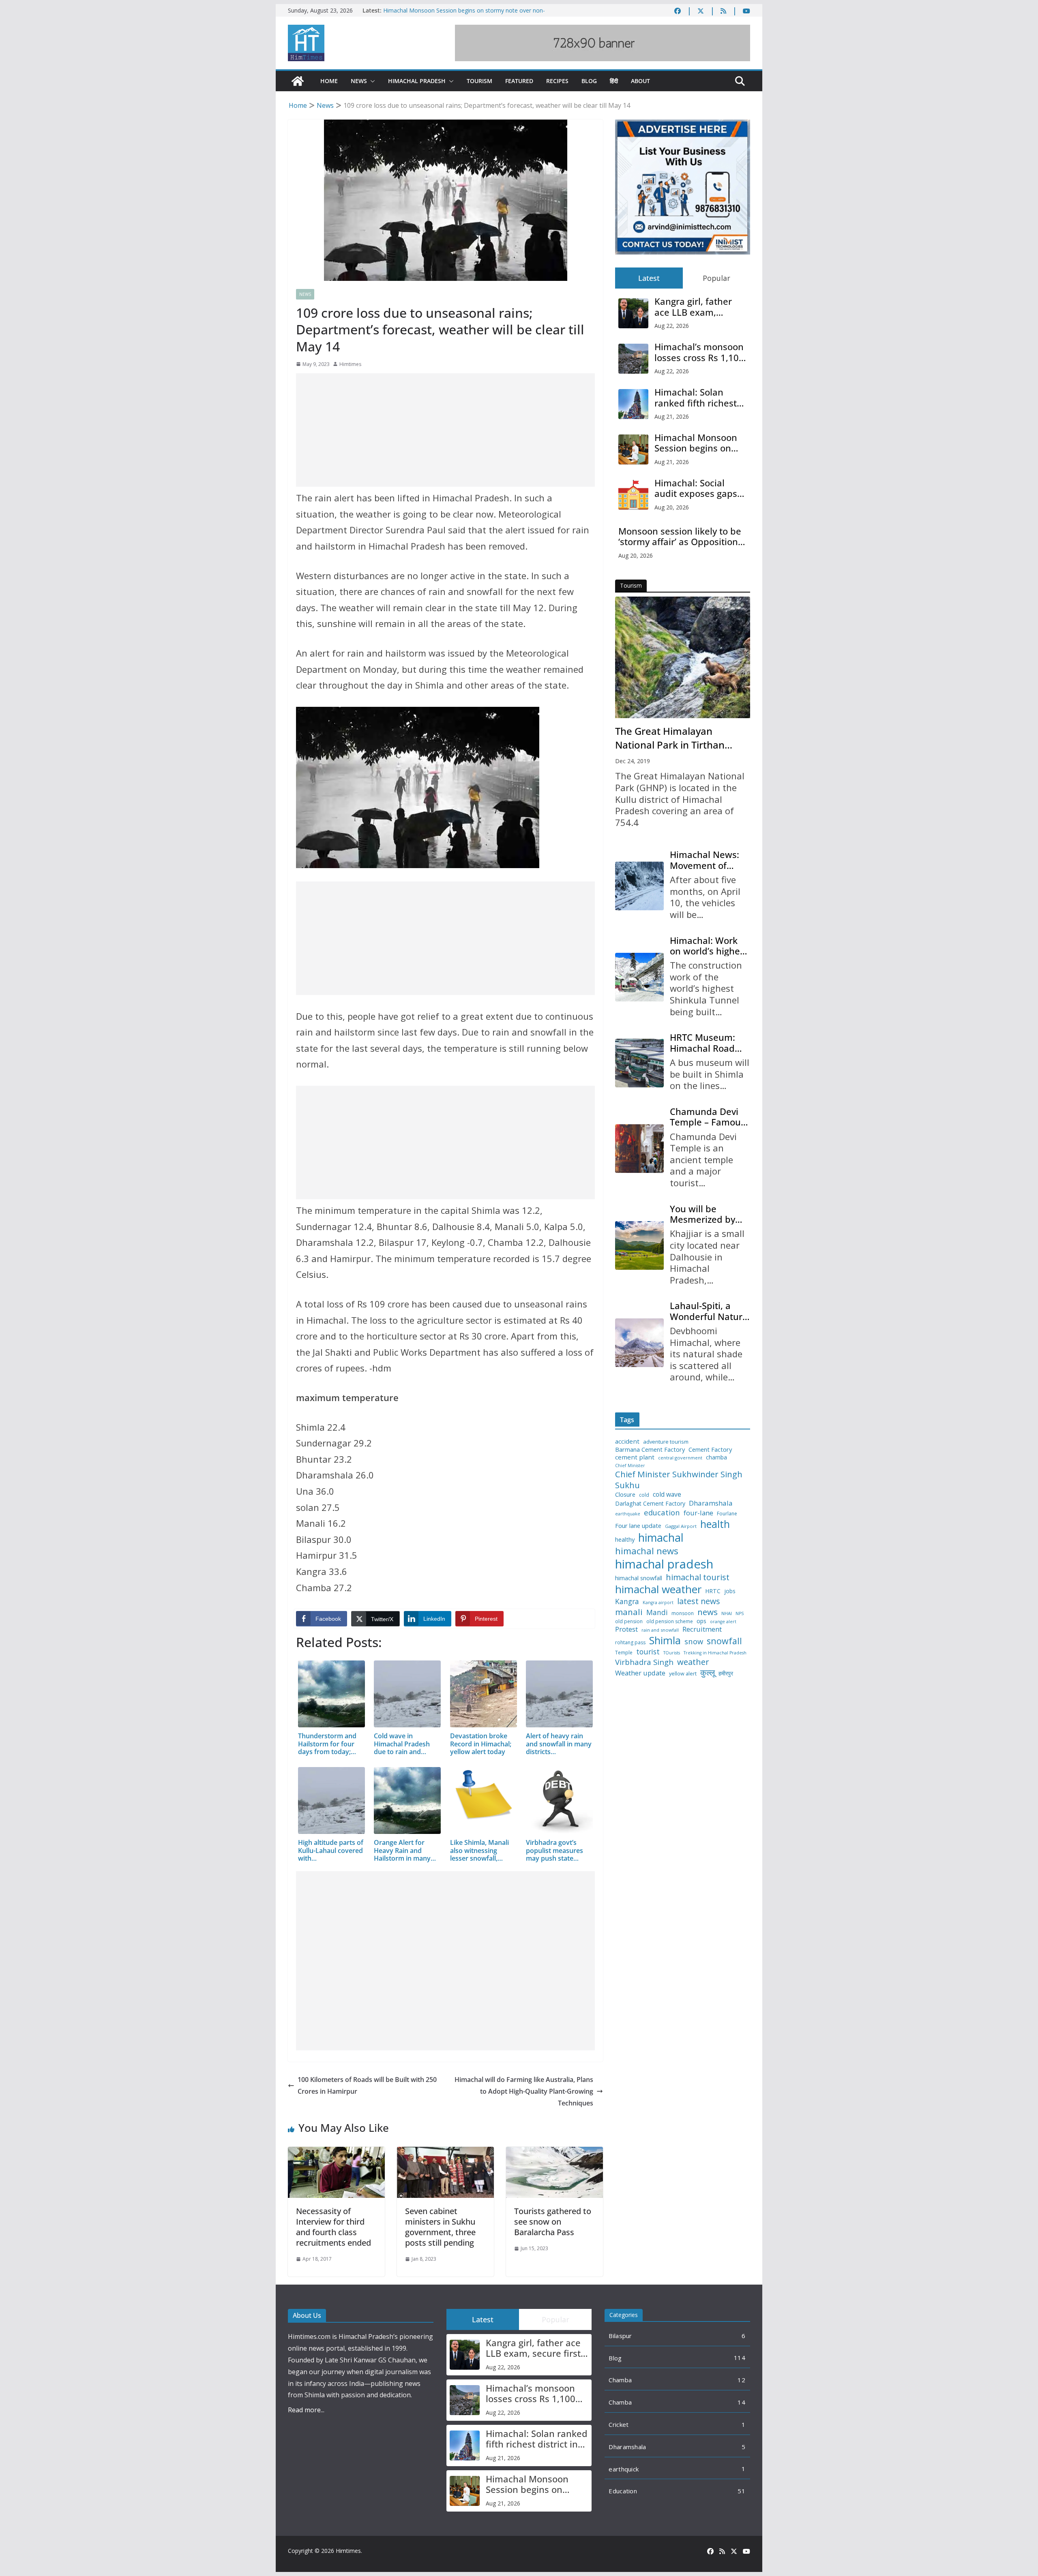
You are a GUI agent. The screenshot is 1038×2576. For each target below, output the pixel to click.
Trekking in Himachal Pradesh (715, 1653)
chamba (716, 1457)
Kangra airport (658, 1603)
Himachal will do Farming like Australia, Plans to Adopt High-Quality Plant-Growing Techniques (524, 2091)
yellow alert (683, 1674)
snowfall (724, 1641)
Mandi (657, 1612)
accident (627, 1441)
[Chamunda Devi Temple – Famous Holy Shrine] (639, 1149)
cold (644, 1495)
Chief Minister (630, 1466)
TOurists (672, 1653)
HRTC (713, 1591)
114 (740, 2358)
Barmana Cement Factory (650, 1450)
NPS (740, 1614)
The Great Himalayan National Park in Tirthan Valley (670, 738)
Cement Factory (710, 1450)
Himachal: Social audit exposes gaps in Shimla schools (696, 488)
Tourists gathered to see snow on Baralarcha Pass (553, 2222)
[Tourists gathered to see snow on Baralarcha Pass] (554, 2152)
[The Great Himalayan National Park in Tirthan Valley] (683, 657)
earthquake (628, 1514)
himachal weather (658, 1590)
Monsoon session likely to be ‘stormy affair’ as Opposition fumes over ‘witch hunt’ (680, 536)
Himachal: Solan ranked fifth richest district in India (696, 397)
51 (741, 2491)
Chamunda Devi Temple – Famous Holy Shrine (708, 1117)
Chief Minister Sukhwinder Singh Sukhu (679, 1479)
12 (741, 2380)
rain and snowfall (660, 1630)
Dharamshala (711, 1503)
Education (623, 2491)
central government (680, 1458)
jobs (730, 1591)
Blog (589, 81)
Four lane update (638, 1526)
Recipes (557, 81)
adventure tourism (666, 1442)
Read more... (306, 2410)
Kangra (627, 1601)
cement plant (635, 1457)
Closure (625, 1494)
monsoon (683, 1613)
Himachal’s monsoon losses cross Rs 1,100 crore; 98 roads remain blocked (699, 352)
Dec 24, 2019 (633, 761)
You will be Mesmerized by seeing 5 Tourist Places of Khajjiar (707, 1214)
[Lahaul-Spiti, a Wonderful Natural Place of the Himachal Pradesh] (639, 1343)
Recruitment (702, 1629)
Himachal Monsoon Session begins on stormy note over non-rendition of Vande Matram (696, 443)
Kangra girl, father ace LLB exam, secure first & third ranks (695, 307)
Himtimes (350, 364)
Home (329, 81)
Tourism (479, 81)
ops (701, 1621)
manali (629, 1612)
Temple (624, 1653)
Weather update (640, 1673)
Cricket (619, 2424)
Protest (626, 1629)
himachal (661, 1537)
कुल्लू (708, 1672)
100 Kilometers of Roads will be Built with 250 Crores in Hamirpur (367, 2085)
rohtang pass (630, 1643)
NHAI (727, 1613)
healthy (625, 1539)
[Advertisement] (445, 430)
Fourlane (727, 1514)
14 (741, 2402)
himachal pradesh (664, 1564)
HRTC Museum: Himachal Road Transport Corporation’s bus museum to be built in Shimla (708, 1043)
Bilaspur (620, 2336)
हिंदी (614, 81)
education (662, 1513)
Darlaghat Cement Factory (650, 1504)
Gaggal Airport (681, 1526)
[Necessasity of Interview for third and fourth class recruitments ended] (336, 2152)
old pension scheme (670, 1622)
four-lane (698, 1513)
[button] (371, 81)
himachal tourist (698, 1577)
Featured (519, 81)
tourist (648, 1652)
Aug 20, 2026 (672, 507)
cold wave (667, 1494)
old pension (629, 1622)
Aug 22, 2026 (672, 326)
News (359, 81)
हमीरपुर (726, 1674)
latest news (699, 1601)
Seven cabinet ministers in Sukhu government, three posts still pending (440, 2227)
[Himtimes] (298, 81)
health (715, 1524)
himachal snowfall (639, 1578)
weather (693, 1662)
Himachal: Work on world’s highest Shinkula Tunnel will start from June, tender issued (709, 946)
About (640, 81)
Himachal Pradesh (417, 81)
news (708, 1612)
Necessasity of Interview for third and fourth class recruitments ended (333, 2227)
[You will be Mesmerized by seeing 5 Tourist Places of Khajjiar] (639, 1245)
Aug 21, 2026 (672, 416)
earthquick (624, 2469)
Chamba (620, 2380)
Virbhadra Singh (644, 1662)
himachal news (647, 1551)
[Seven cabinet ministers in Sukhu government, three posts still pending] (445, 2152)
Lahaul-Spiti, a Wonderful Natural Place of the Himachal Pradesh (710, 1311)
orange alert (723, 1622)
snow (694, 1641)
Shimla (665, 1640)
